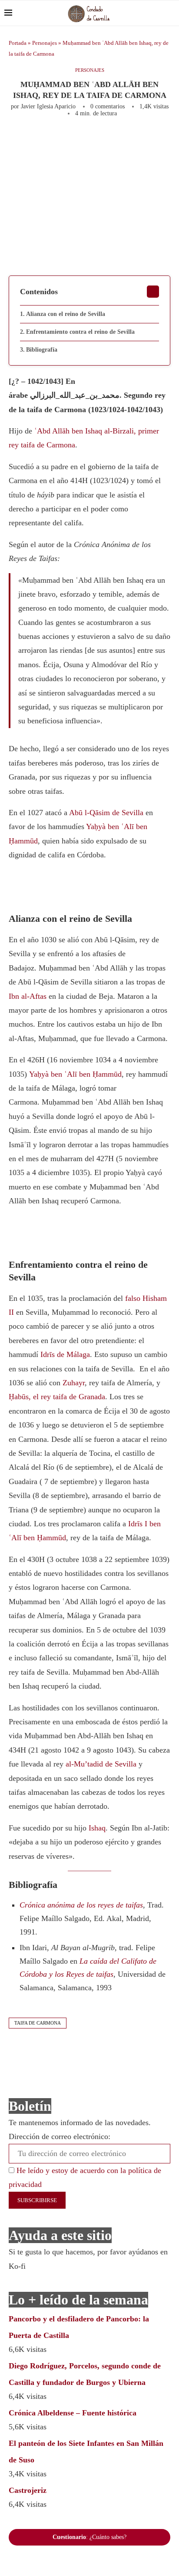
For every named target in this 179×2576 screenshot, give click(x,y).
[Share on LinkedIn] (138, 141)
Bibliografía (42, 350)
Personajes (45, 43)
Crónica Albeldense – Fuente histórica (73, 2413)
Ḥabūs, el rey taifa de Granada (57, 1397)
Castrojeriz (28, 2490)
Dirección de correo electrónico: (60, 2136)
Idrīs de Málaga (65, 1354)
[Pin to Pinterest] (123, 141)
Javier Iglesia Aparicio (48, 106)
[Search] (170, 13)
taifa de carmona (38, 2023)
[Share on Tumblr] (152, 141)
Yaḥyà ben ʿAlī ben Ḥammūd (75, 1074)
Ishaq (97, 1828)
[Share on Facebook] (92, 141)
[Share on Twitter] (109, 141)
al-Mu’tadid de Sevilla (101, 1764)
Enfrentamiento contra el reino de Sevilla (80, 332)
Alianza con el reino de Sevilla (66, 314)
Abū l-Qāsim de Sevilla (105, 813)
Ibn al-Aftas (28, 996)
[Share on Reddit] (166, 141)
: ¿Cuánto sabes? (89, 2537)
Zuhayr (74, 1383)
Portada (18, 43)
